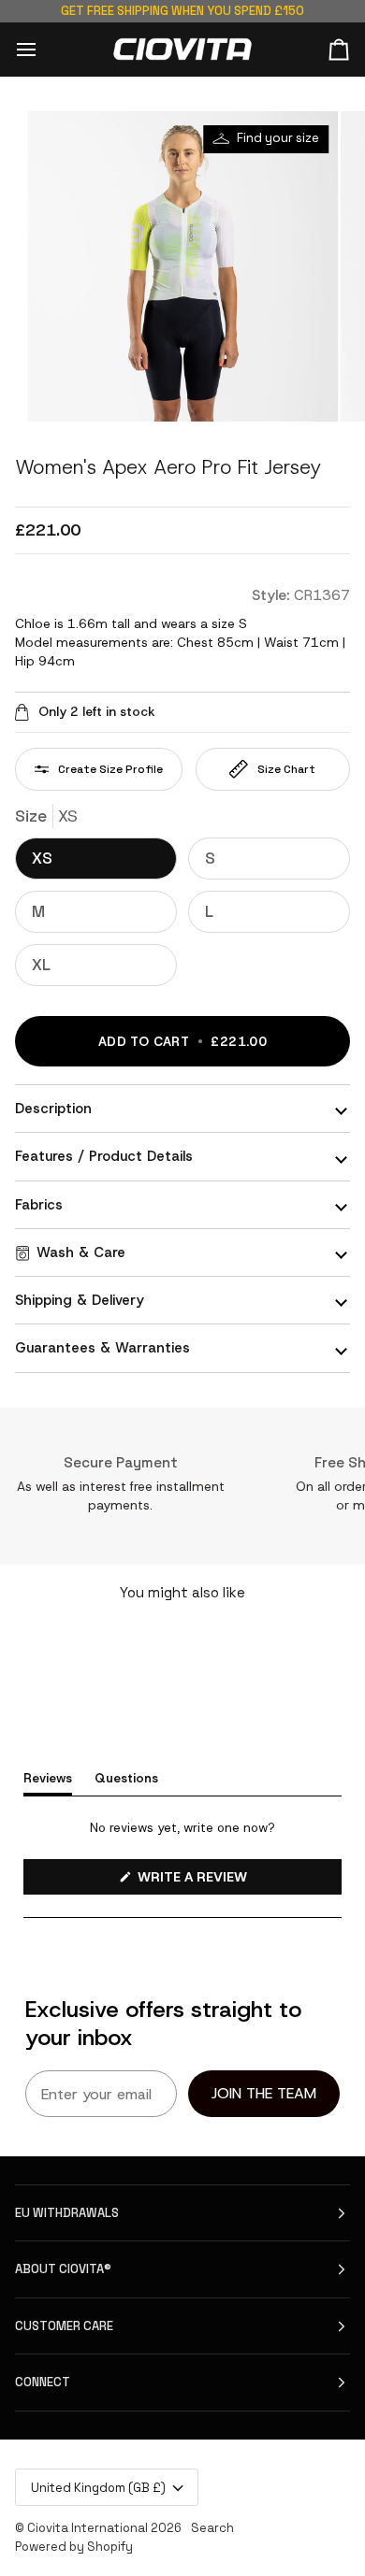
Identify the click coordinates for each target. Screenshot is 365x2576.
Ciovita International (88, 2528)
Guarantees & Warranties (102, 1348)
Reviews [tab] (48, 1778)
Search (212, 2528)
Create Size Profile (110, 769)
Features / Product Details (104, 1156)
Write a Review (221, 1881)
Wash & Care (81, 1252)
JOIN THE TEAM (264, 2093)
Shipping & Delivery (80, 1300)
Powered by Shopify (74, 2547)
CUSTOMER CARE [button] (64, 2326)
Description (53, 1109)
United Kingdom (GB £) (98, 2488)
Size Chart (286, 769)
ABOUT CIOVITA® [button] (63, 2269)
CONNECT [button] (43, 2382)
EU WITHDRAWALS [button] (67, 2213)
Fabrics (39, 1205)
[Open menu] (43, 49)
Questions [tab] (126, 1778)
